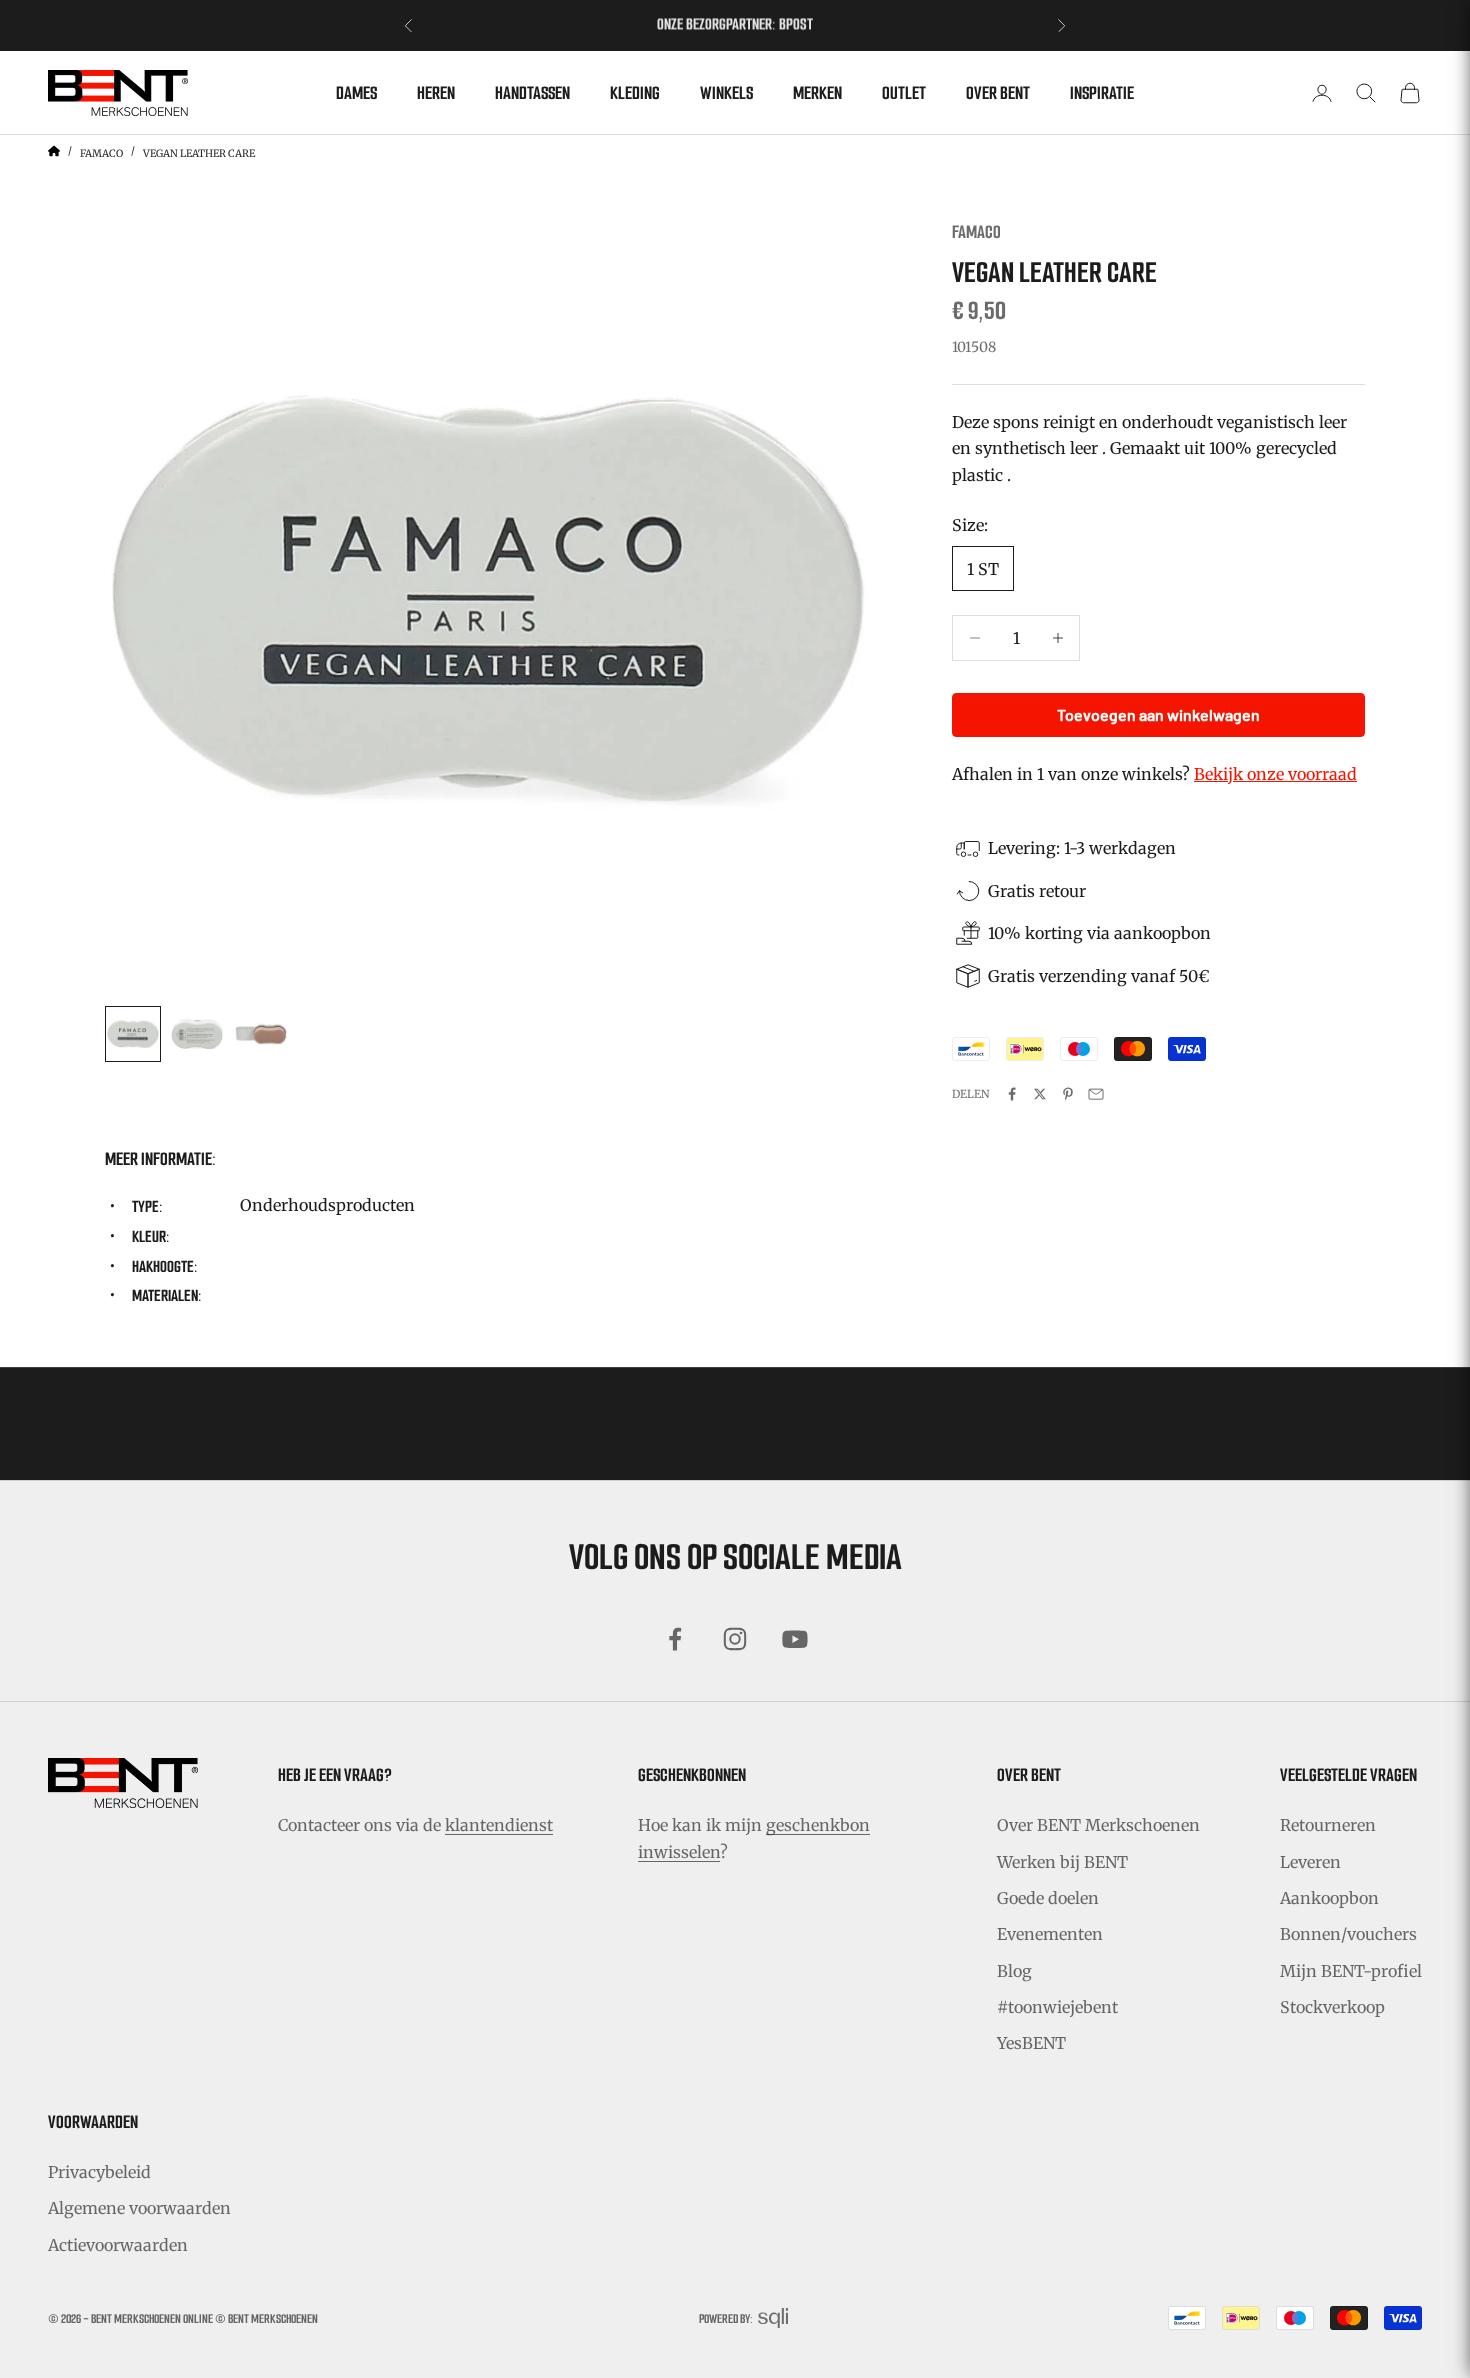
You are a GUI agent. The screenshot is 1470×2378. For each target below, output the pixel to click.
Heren (436, 93)
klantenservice (783, 25)
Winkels (726, 93)
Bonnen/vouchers (1348, 1934)
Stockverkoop (1332, 2007)
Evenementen (1050, 1934)
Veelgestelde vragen (1348, 1775)
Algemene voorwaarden (139, 2208)
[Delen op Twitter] (1040, 1094)
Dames (356, 93)
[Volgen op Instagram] (735, 1639)
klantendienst (499, 1825)
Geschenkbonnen (692, 1775)
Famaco (101, 153)
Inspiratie (1102, 93)
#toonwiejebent (1057, 2007)
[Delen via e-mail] (1096, 1094)
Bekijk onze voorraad (1275, 774)
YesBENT (1031, 2043)
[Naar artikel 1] (133, 1034)
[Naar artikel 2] (197, 1034)
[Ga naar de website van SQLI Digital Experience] (773, 2318)
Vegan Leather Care (199, 153)
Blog (1014, 1971)
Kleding (635, 93)
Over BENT (998, 93)
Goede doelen (1048, 1898)
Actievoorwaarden (118, 2245)
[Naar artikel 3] (261, 1034)
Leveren (1310, 1862)
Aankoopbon (1329, 1898)
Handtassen (532, 93)
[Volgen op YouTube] (795, 1639)
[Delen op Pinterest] (1068, 1094)
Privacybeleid (99, 2172)
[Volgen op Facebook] (675, 1639)
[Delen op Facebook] (1012, 1094)
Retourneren (1328, 1825)
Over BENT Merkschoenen (1098, 1825)
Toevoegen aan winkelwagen (1158, 714)
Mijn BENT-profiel (1351, 1971)
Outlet (904, 93)
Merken (817, 93)
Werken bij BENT (1062, 1862)
